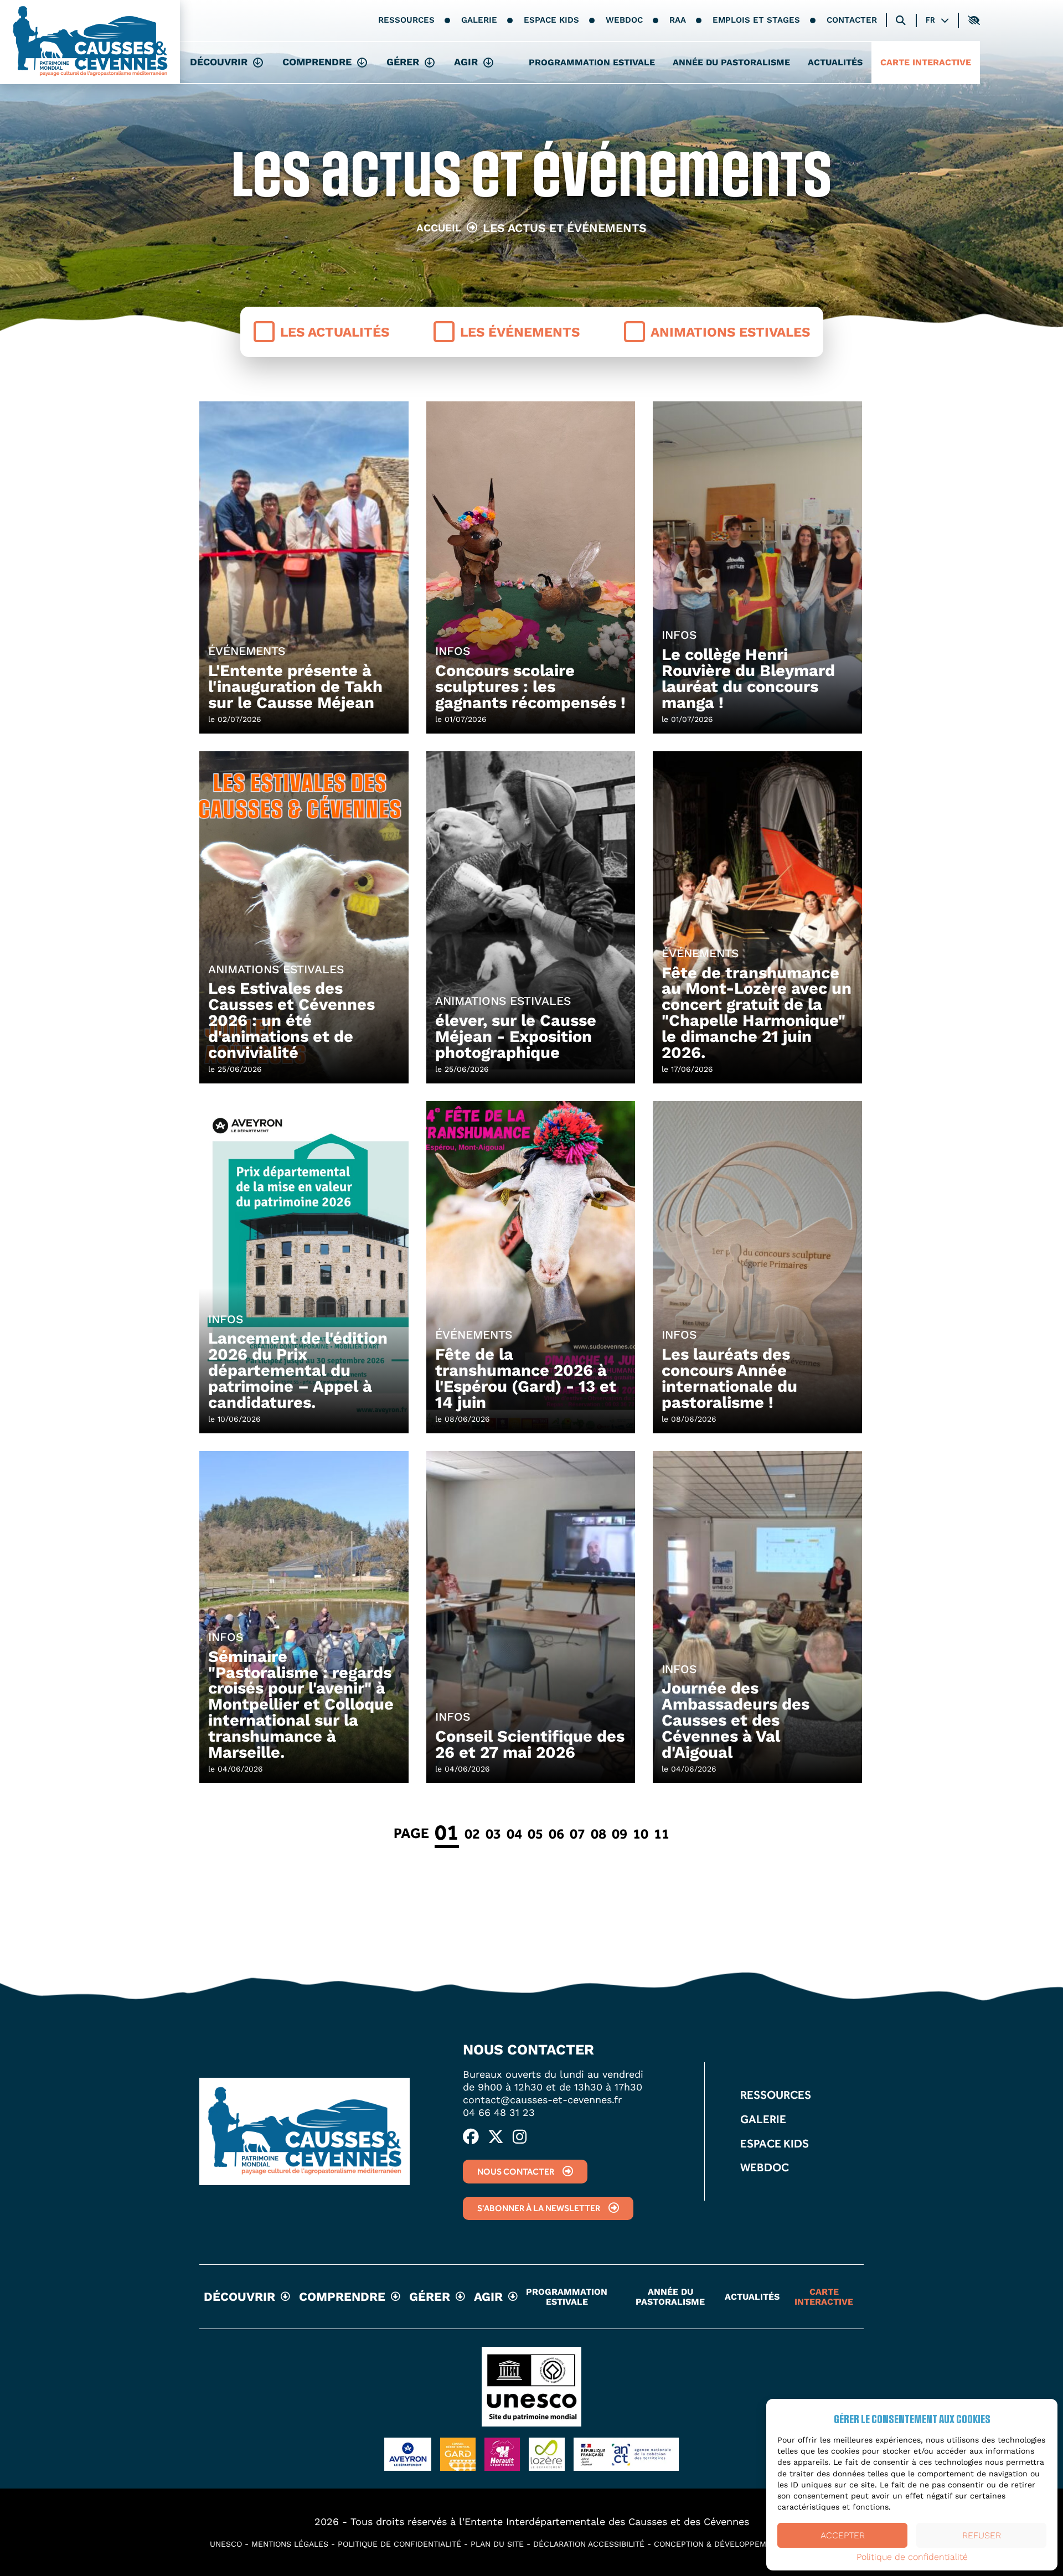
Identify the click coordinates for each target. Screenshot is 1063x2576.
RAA (678, 20)
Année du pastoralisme (731, 62)
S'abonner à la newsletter (539, 2208)
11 (662, 1834)
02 (472, 1834)
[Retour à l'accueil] (90, 42)
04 (514, 1834)
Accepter (843, 2535)
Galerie (479, 20)
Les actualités (335, 332)
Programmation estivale (592, 62)
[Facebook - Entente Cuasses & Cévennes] (471, 2138)
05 (535, 1834)
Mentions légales (290, 2544)
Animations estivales (730, 332)
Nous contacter (516, 2172)
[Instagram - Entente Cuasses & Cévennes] (520, 2138)
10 (641, 1834)
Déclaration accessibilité (589, 2544)
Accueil (439, 228)
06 (556, 1834)
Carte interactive (926, 62)
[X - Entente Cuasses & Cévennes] (496, 2138)
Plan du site (497, 2544)
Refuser (982, 2535)
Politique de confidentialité (912, 2557)
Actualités (835, 62)
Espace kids (551, 20)
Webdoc (624, 20)
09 (620, 1834)
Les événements (520, 332)
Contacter (852, 20)
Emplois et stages (756, 20)
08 (598, 1834)
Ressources (406, 20)
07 (577, 1834)
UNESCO (226, 2544)
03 (493, 1834)
